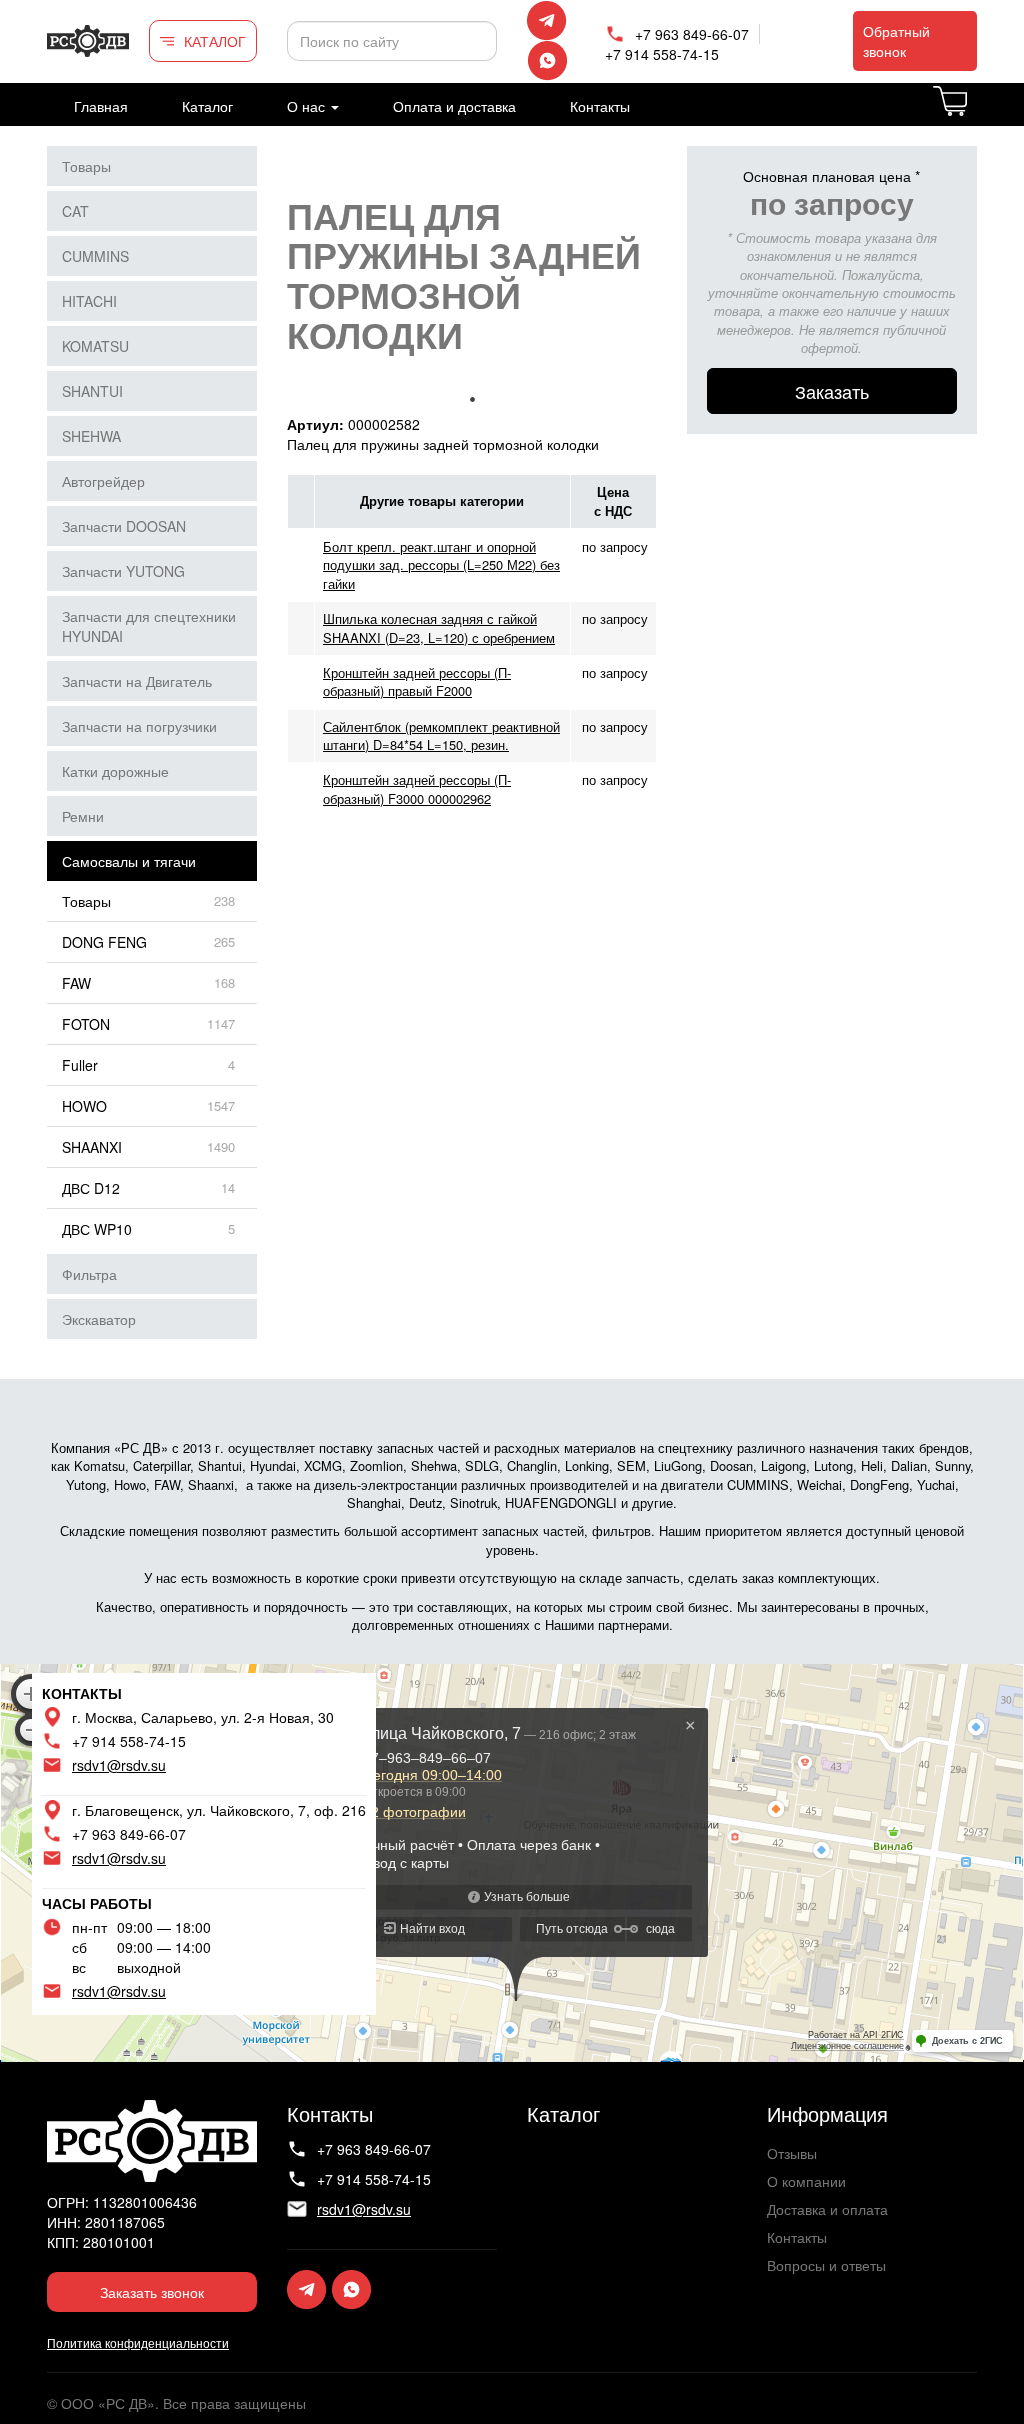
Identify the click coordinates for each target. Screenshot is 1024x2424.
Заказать (832, 391)
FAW (76, 983)
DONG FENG (104, 942)
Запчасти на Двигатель (137, 681)
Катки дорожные (115, 771)
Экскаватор (99, 1319)
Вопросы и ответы (826, 2265)
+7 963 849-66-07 (692, 34)
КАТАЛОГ (215, 41)
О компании (806, 2181)
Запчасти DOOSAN (124, 526)
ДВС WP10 (97, 1229)
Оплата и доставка (454, 106)
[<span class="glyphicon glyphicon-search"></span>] (479, 41)
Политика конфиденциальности (138, 2342)
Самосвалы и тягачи (129, 861)
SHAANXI (92, 1147)
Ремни (83, 816)
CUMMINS (95, 256)
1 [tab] (472, 399)
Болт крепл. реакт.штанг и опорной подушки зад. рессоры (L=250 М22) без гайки (441, 565)
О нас (308, 106)
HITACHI (89, 301)
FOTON (86, 1024)
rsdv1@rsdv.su (119, 1765)
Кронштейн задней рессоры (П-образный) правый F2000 (417, 681)
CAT (75, 211)
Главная (101, 106)
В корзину (975, 113)
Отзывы (792, 2153)
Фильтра (89, 1274)
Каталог (207, 106)
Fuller (80, 1065)
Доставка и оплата (827, 2209)
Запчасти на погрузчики (139, 726)
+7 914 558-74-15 (662, 54)
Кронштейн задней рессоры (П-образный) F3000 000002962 (417, 788)
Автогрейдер (103, 481)
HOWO (84, 1106)
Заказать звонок (152, 2292)
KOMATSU (95, 346)
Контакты (600, 106)
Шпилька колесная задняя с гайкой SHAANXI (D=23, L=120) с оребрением (439, 627)
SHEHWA (91, 436)
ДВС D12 (91, 1188)
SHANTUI (92, 391)
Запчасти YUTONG (123, 571)
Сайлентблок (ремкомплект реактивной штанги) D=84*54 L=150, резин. (441, 735)
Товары (86, 166)
